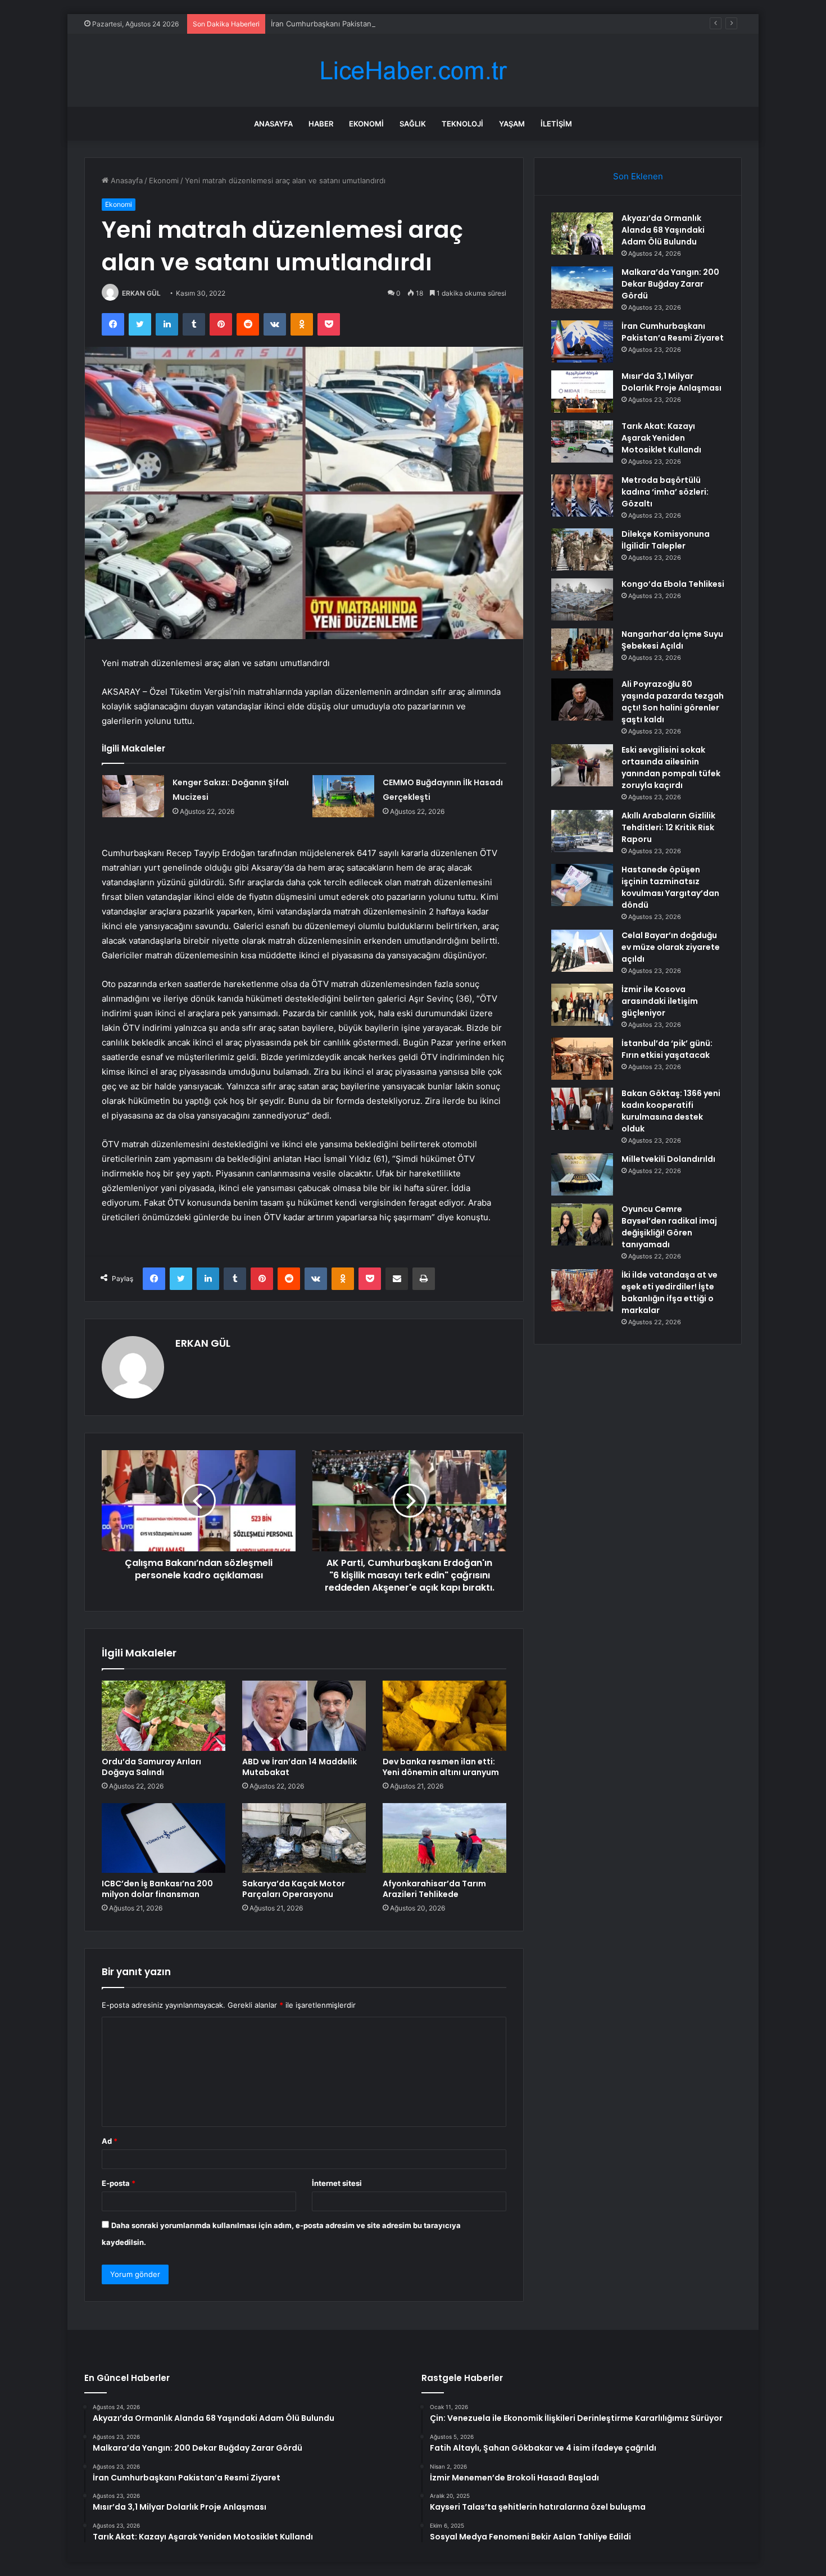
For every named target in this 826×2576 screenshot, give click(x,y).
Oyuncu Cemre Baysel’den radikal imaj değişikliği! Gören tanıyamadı (669, 1227)
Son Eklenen (638, 176)
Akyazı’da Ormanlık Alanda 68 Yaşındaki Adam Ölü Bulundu (663, 230)
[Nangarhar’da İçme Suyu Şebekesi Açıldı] (582, 649)
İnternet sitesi (337, 2183)
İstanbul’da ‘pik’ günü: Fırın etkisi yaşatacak (667, 1049)
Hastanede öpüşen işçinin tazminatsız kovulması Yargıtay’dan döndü (670, 887)
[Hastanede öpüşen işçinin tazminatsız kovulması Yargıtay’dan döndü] (582, 885)
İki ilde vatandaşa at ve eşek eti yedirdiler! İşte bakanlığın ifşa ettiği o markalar (670, 1292)
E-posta (119, 2183)
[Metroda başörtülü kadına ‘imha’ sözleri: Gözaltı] (582, 495)
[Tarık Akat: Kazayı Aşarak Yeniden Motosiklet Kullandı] (582, 442)
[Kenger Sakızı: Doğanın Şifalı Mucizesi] (133, 796)
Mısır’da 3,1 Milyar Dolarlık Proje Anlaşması (671, 382)
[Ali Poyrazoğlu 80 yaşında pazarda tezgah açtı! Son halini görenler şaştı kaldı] (582, 700)
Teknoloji (462, 124)
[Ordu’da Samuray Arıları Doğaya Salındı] (164, 1715)
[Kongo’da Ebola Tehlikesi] (582, 599)
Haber (321, 124)
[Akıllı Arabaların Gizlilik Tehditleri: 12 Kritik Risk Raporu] (582, 831)
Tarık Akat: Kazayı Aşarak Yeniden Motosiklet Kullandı (661, 438)
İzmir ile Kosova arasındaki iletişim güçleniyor (660, 1001)
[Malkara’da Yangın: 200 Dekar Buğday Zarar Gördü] (582, 288)
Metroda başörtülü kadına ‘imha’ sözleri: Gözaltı (665, 492)
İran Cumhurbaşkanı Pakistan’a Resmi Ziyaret (348, 24)
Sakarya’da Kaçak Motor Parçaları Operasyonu (294, 1889)
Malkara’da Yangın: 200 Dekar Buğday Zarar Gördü (670, 284)
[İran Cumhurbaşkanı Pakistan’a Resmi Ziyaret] (582, 341)
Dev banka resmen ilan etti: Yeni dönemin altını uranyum (441, 1767)
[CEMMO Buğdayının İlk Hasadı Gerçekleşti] (343, 796)
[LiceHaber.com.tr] (413, 71)
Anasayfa (273, 124)
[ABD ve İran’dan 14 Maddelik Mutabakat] (304, 1715)
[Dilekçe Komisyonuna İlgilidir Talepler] (582, 549)
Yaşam (512, 124)
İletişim (556, 124)
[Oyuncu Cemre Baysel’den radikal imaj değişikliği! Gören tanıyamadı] (582, 1224)
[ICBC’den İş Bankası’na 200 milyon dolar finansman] (164, 1838)
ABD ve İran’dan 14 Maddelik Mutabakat (299, 1767)
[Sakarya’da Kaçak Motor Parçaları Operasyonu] (304, 1838)
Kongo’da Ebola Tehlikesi (673, 584)
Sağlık (413, 124)
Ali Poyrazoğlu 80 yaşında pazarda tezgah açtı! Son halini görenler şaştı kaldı (673, 702)
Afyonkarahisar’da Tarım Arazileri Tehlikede (434, 1889)
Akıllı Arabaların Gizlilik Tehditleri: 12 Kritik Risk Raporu (668, 827)
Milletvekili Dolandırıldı (668, 1159)
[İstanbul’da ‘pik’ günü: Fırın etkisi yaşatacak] (582, 1059)
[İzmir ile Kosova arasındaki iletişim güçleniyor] (582, 1005)
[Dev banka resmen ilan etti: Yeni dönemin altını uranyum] (444, 1715)
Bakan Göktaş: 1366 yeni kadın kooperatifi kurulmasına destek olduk (671, 1111)
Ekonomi (366, 124)
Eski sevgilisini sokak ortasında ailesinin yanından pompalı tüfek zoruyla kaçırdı (671, 768)
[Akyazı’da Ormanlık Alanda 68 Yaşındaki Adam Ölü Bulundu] (582, 234)
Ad (110, 2141)
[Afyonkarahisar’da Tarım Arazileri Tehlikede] (444, 1838)
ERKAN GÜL (141, 293)
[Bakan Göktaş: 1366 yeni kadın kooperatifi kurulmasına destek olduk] (582, 1109)
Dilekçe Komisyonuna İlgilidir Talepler (666, 540)
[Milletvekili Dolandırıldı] (582, 1174)
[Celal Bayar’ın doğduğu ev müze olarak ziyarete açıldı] (582, 951)
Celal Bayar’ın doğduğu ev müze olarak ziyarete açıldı (671, 947)
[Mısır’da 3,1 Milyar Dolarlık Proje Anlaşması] (582, 391)
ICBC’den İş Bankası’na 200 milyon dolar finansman (157, 1889)
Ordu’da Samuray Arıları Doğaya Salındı (151, 1767)
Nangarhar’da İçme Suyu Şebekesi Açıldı (672, 640)
